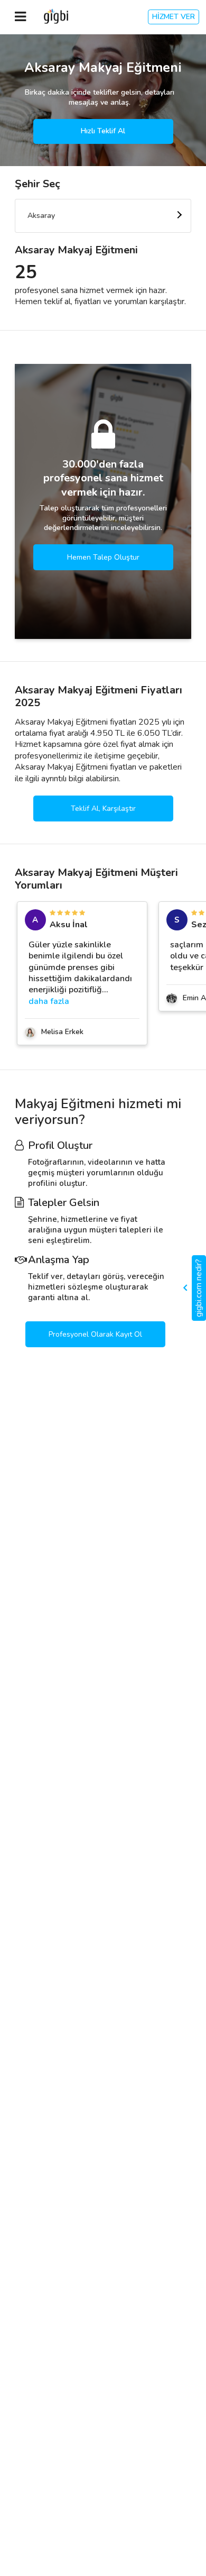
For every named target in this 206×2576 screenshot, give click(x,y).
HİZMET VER (174, 17)
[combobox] (103, 216)
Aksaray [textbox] (41, 216)
